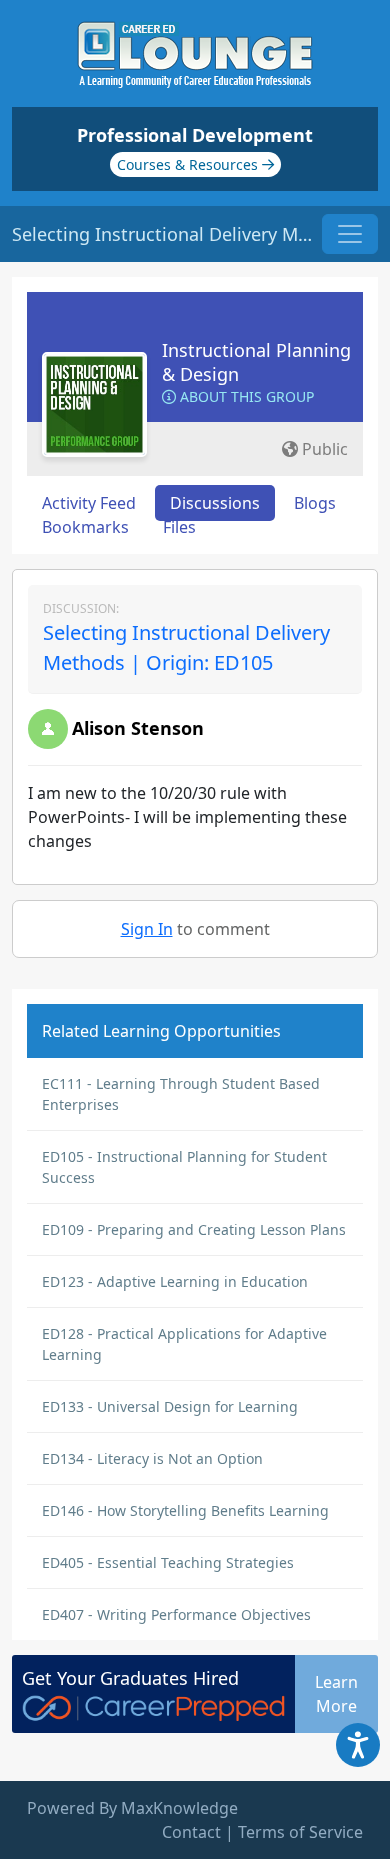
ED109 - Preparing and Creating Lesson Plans (194, 1229)
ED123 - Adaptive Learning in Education (175, 1281)
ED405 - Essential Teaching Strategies (168, 1562)
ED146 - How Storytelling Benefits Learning (185, 1510)
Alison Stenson (138, 728)
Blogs (315, 503)
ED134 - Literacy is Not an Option (152, 1458)
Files (179, 527)
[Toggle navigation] (350, 234)
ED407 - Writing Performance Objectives (176, 1614)
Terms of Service (300, 1832)
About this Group (245, 396)
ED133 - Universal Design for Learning (170, 1406)
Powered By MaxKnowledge (132, 1808)
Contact (191, 1832)
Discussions (215, 503)
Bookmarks (85, 527)
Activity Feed (89, 503)
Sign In (147, 929)
